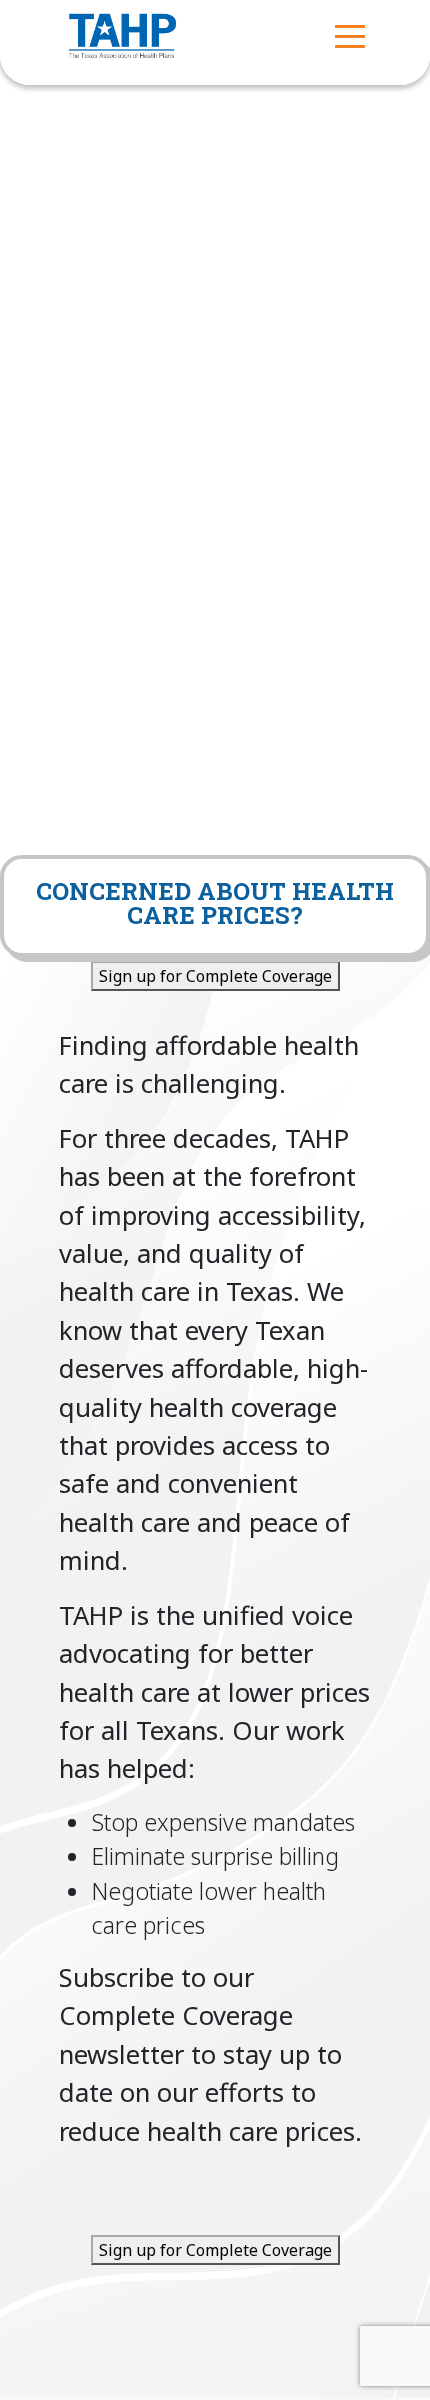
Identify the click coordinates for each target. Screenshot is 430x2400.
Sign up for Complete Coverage (215, 976)
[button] (350, 35)
